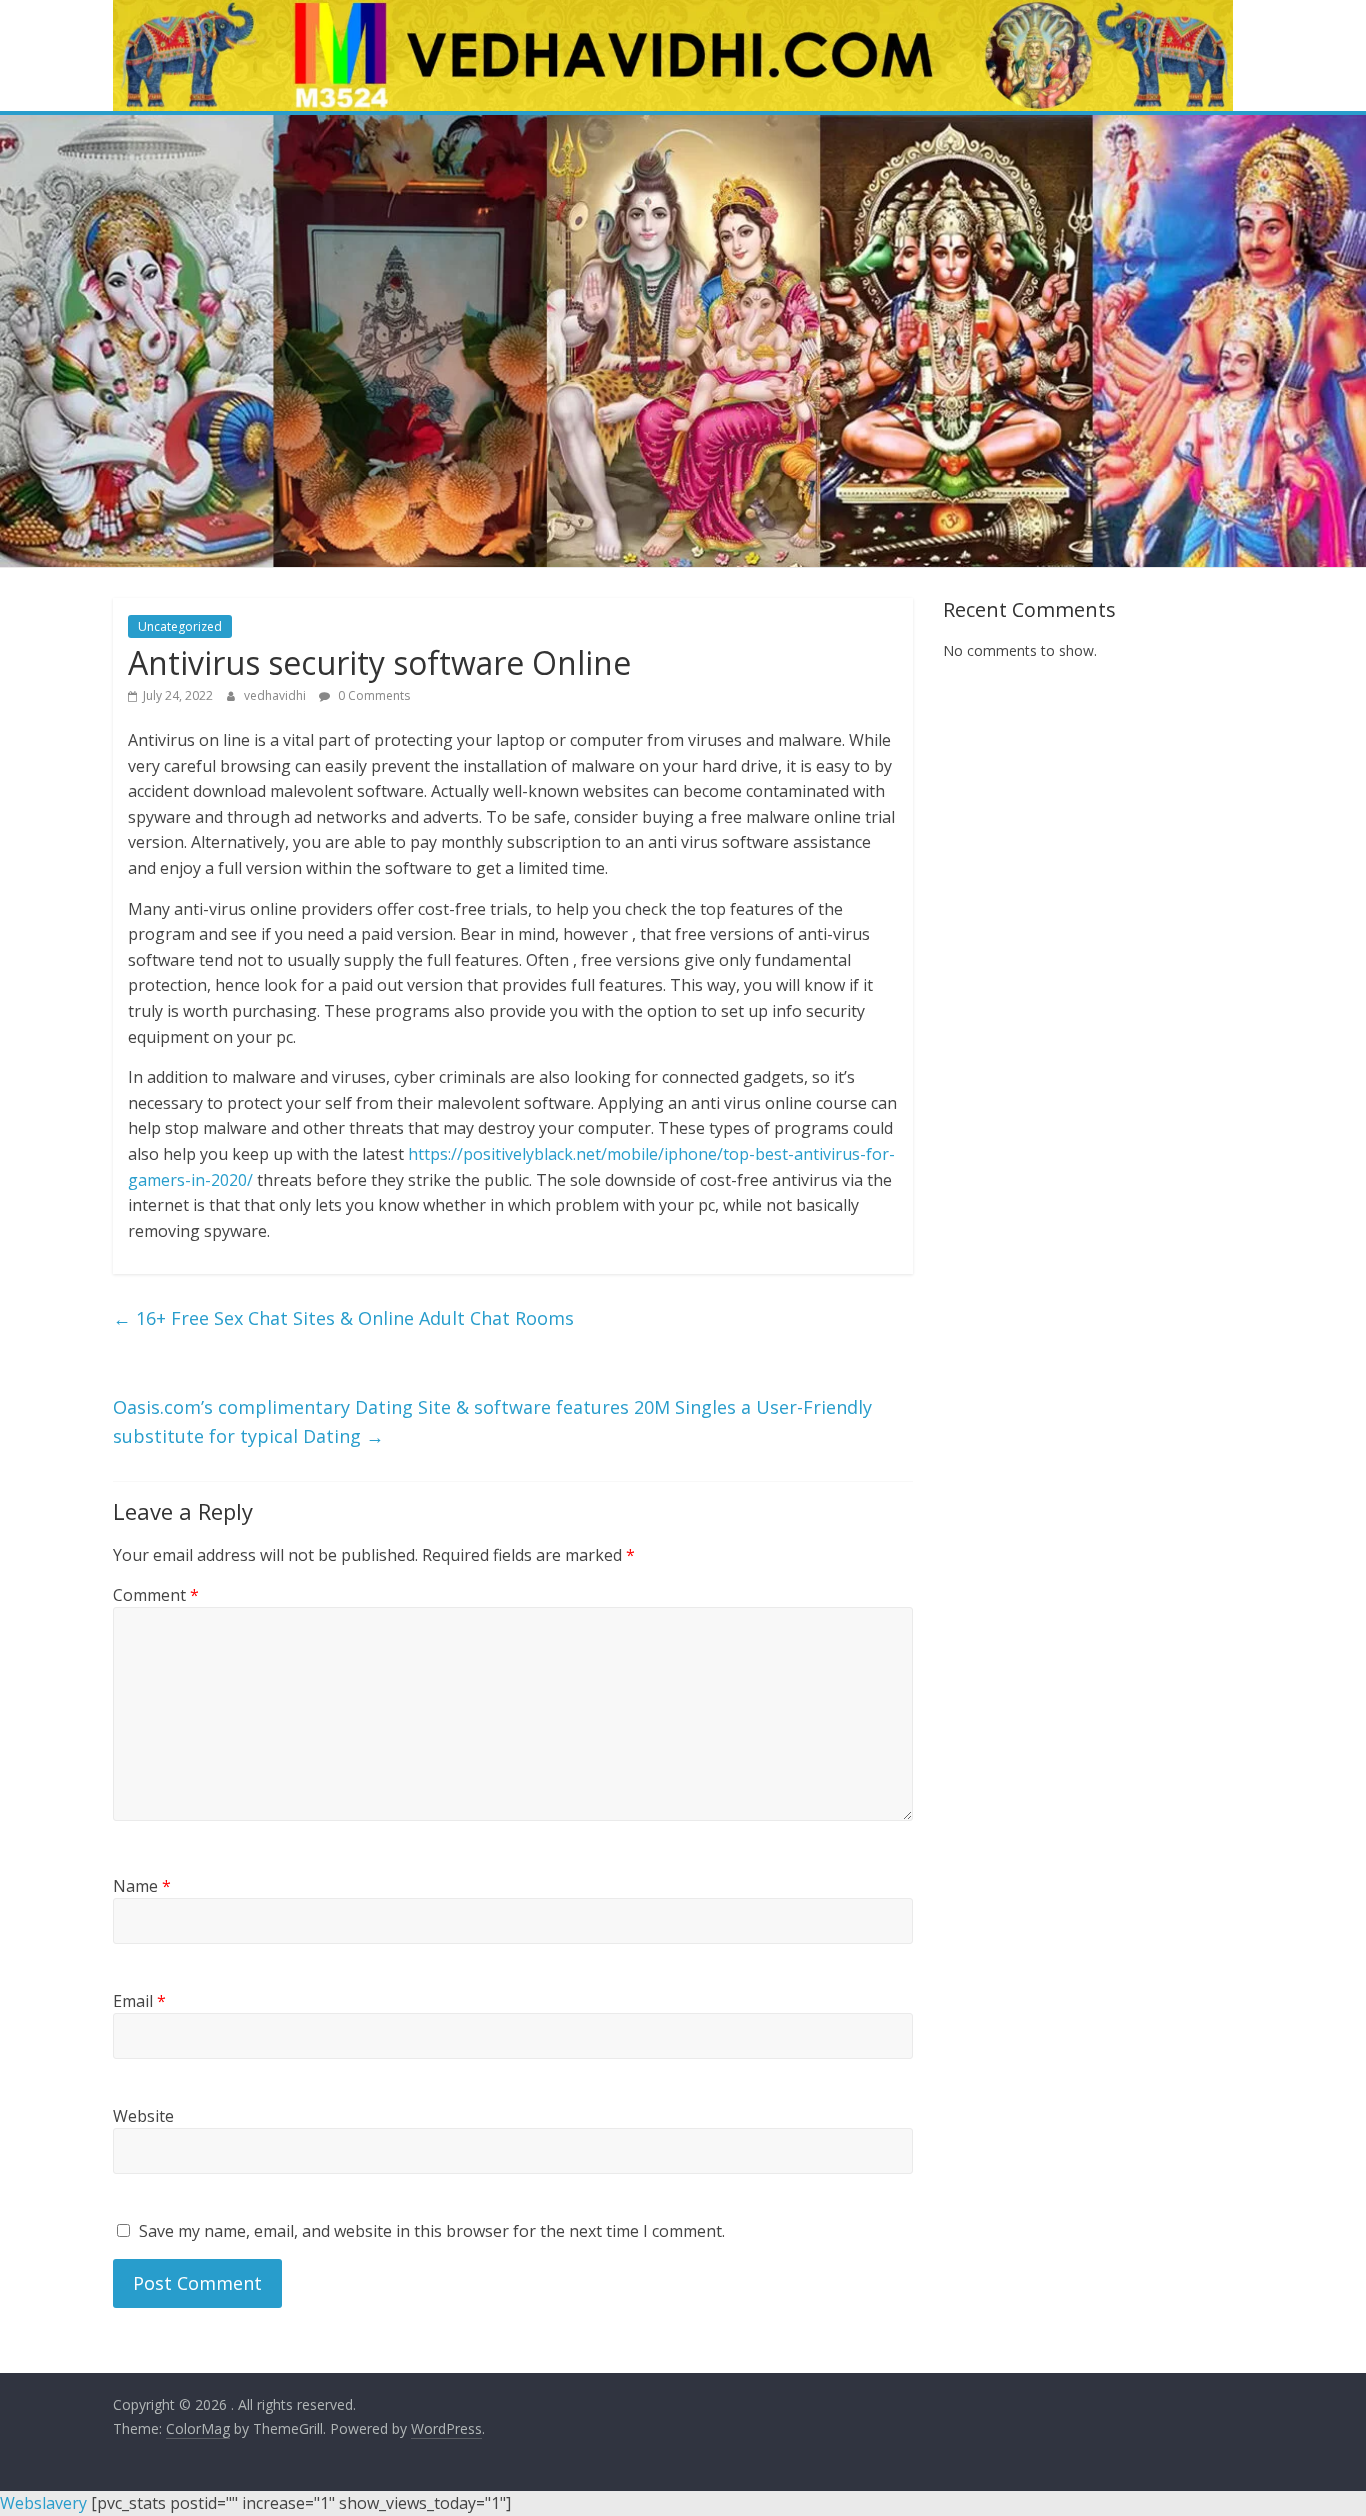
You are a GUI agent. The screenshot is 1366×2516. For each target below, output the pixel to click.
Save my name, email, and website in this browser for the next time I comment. (432, 2231)
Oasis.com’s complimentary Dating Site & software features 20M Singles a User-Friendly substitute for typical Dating (492, 1421)
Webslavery (43, 2503)
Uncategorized (180, 626)
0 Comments (372, 695)
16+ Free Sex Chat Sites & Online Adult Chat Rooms (343, 1318)
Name (142, 1886)
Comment (156, 1595)
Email (139, 2001)
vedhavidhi (276, 695)
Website (143, 2116)
